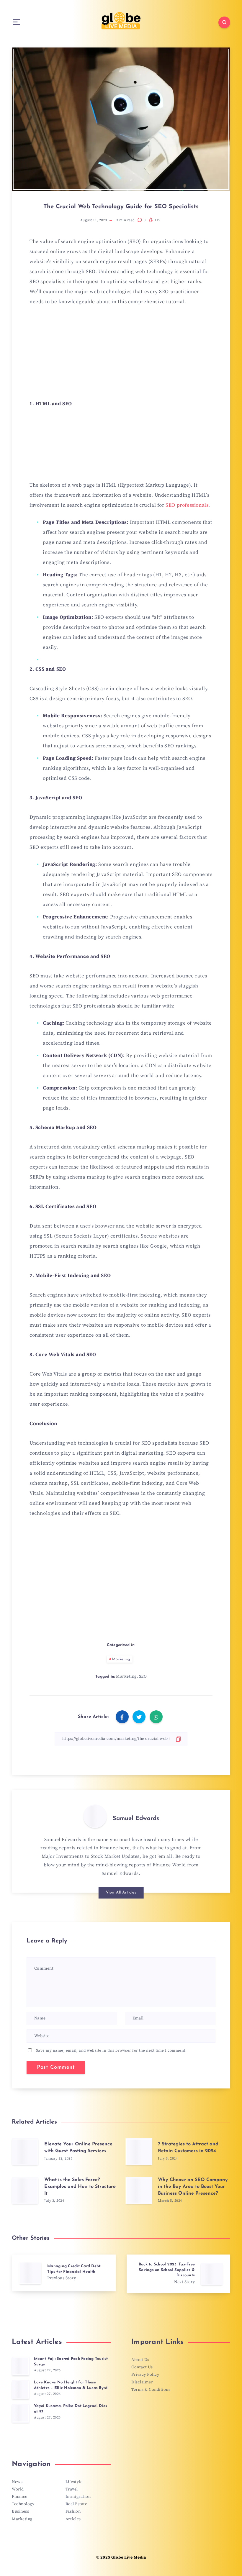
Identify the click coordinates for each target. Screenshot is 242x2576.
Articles (73, 2519)
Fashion (73, 2511)
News (17, 2482)
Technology (23, 2504)
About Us (140, 2360)
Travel (72, 2489)
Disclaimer (142, 2382)
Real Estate (76, 2504)
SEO (143, 1676)
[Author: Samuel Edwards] (95, 1816)
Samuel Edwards (136, 1819)
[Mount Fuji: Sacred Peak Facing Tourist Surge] (21, 2366)
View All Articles (121, 1892)
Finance (20, 2497)
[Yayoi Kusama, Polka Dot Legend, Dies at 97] (21, 2413)
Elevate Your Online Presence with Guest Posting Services (78, 2148)
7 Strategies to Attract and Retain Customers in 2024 (188, 2148)
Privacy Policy (145, 2375)
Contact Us (142, 2367)
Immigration (78, 2497)
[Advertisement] (121, 356)
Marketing (121, 1659)
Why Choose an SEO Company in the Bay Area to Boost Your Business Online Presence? (193, 2187)
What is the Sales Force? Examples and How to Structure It (80, 2187)
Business (20, 2511)
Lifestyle (74, 2482)
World (18, 2489)
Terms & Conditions (151, 2390)
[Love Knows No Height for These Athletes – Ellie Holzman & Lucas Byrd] (21, 2390)
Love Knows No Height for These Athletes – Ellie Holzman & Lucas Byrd (71, 2385)
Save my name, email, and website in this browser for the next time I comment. (111, 2050)
